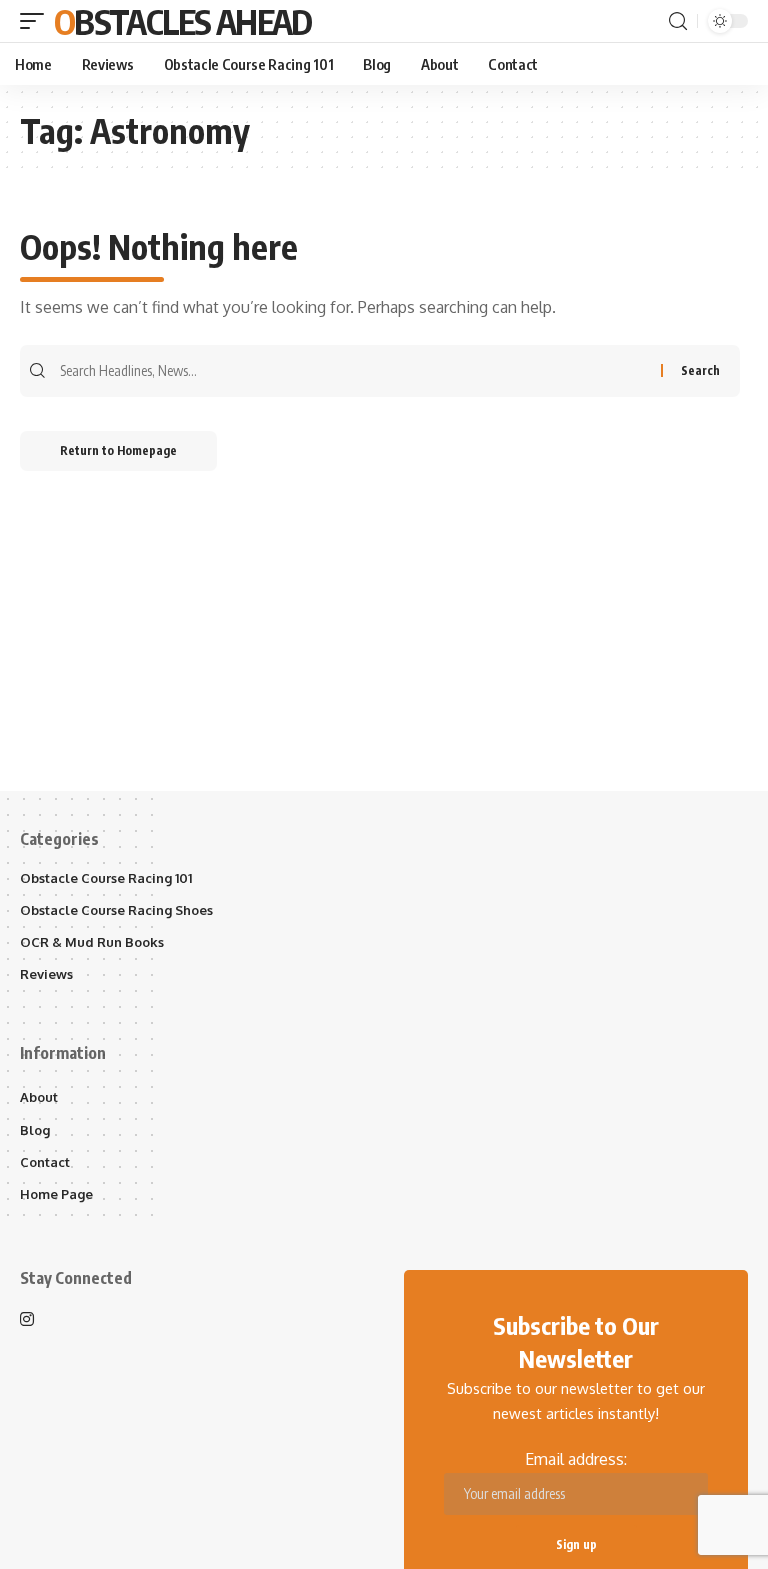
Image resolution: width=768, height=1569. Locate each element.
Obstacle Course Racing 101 (106, 878)
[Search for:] (358, 371)
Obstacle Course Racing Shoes (116, 910)
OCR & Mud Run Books (92, 942)
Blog (35, 1130)
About (39, 1097)
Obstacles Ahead (183, 21)
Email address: (576, 1459)
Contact (45, 1162)
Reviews (46, 974)
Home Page (56, 1194)
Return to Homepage (118, 450)
